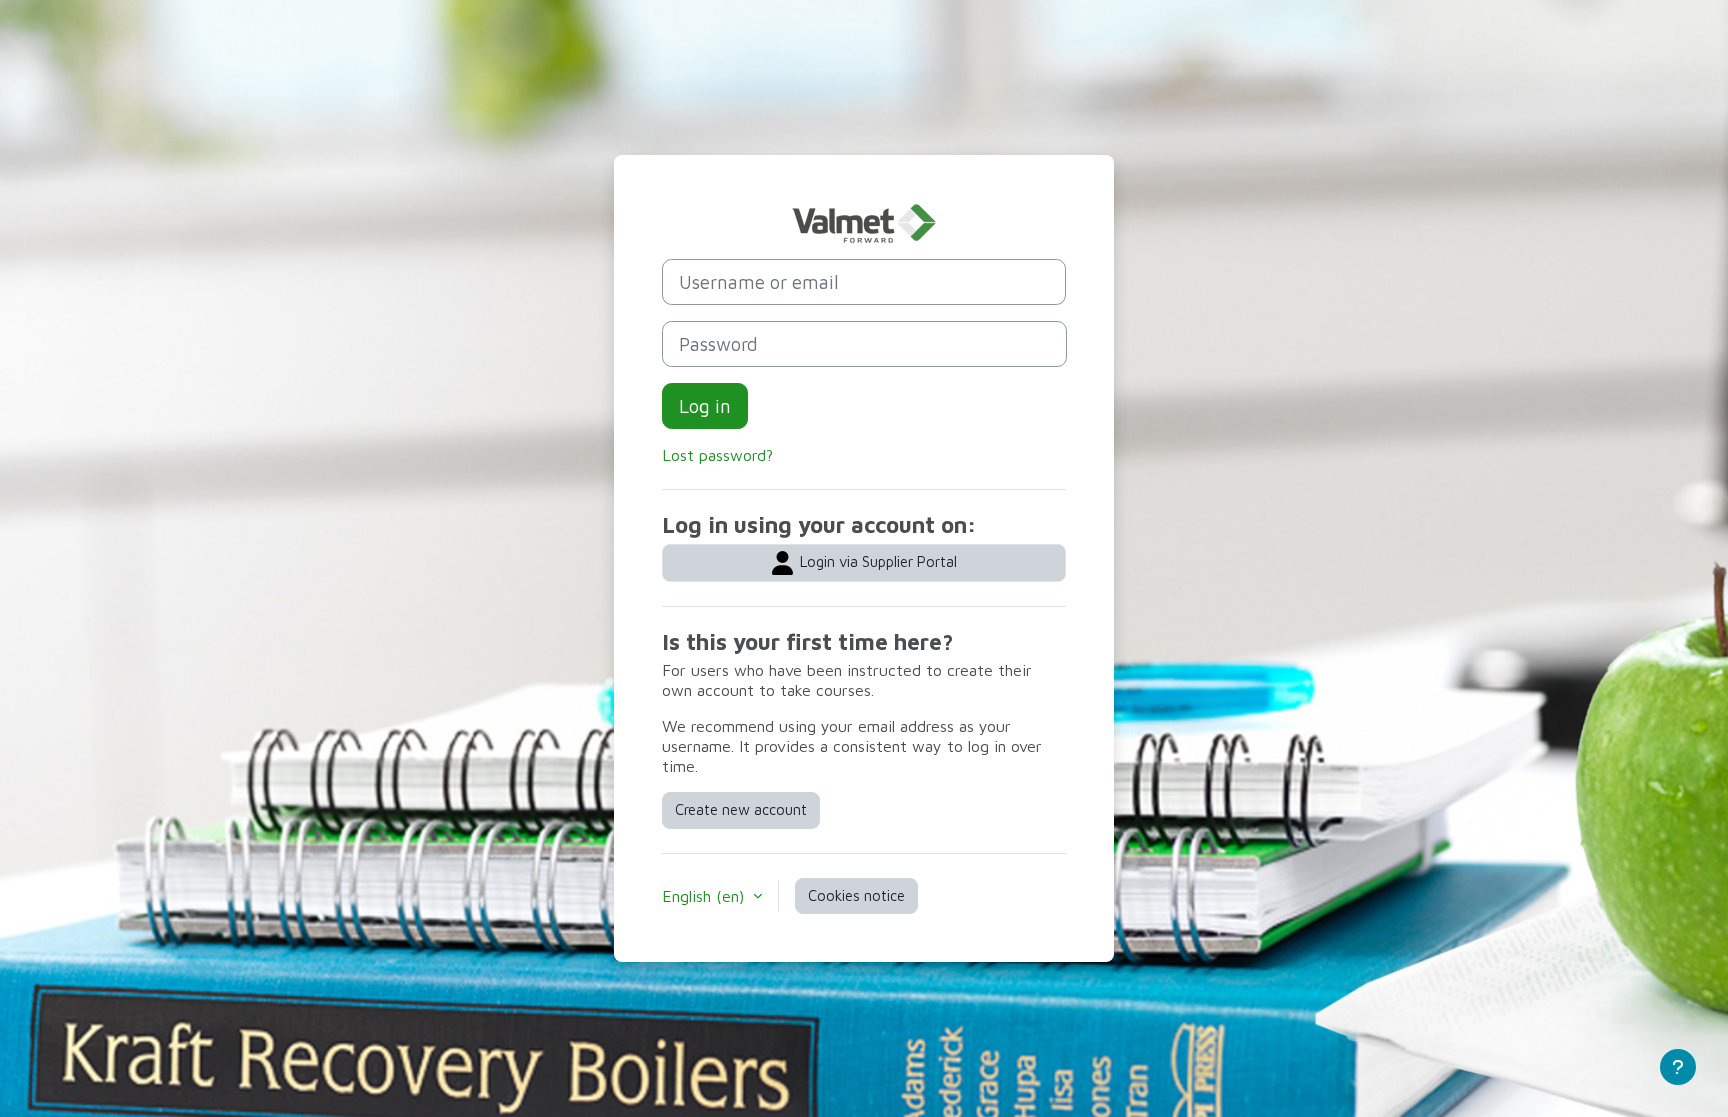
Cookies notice (856, 895)
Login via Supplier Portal (876, 561)
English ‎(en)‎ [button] (705, 896)
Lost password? (717, 455)
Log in (705, 406)
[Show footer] (1678, 1067)
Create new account (741, 809)
